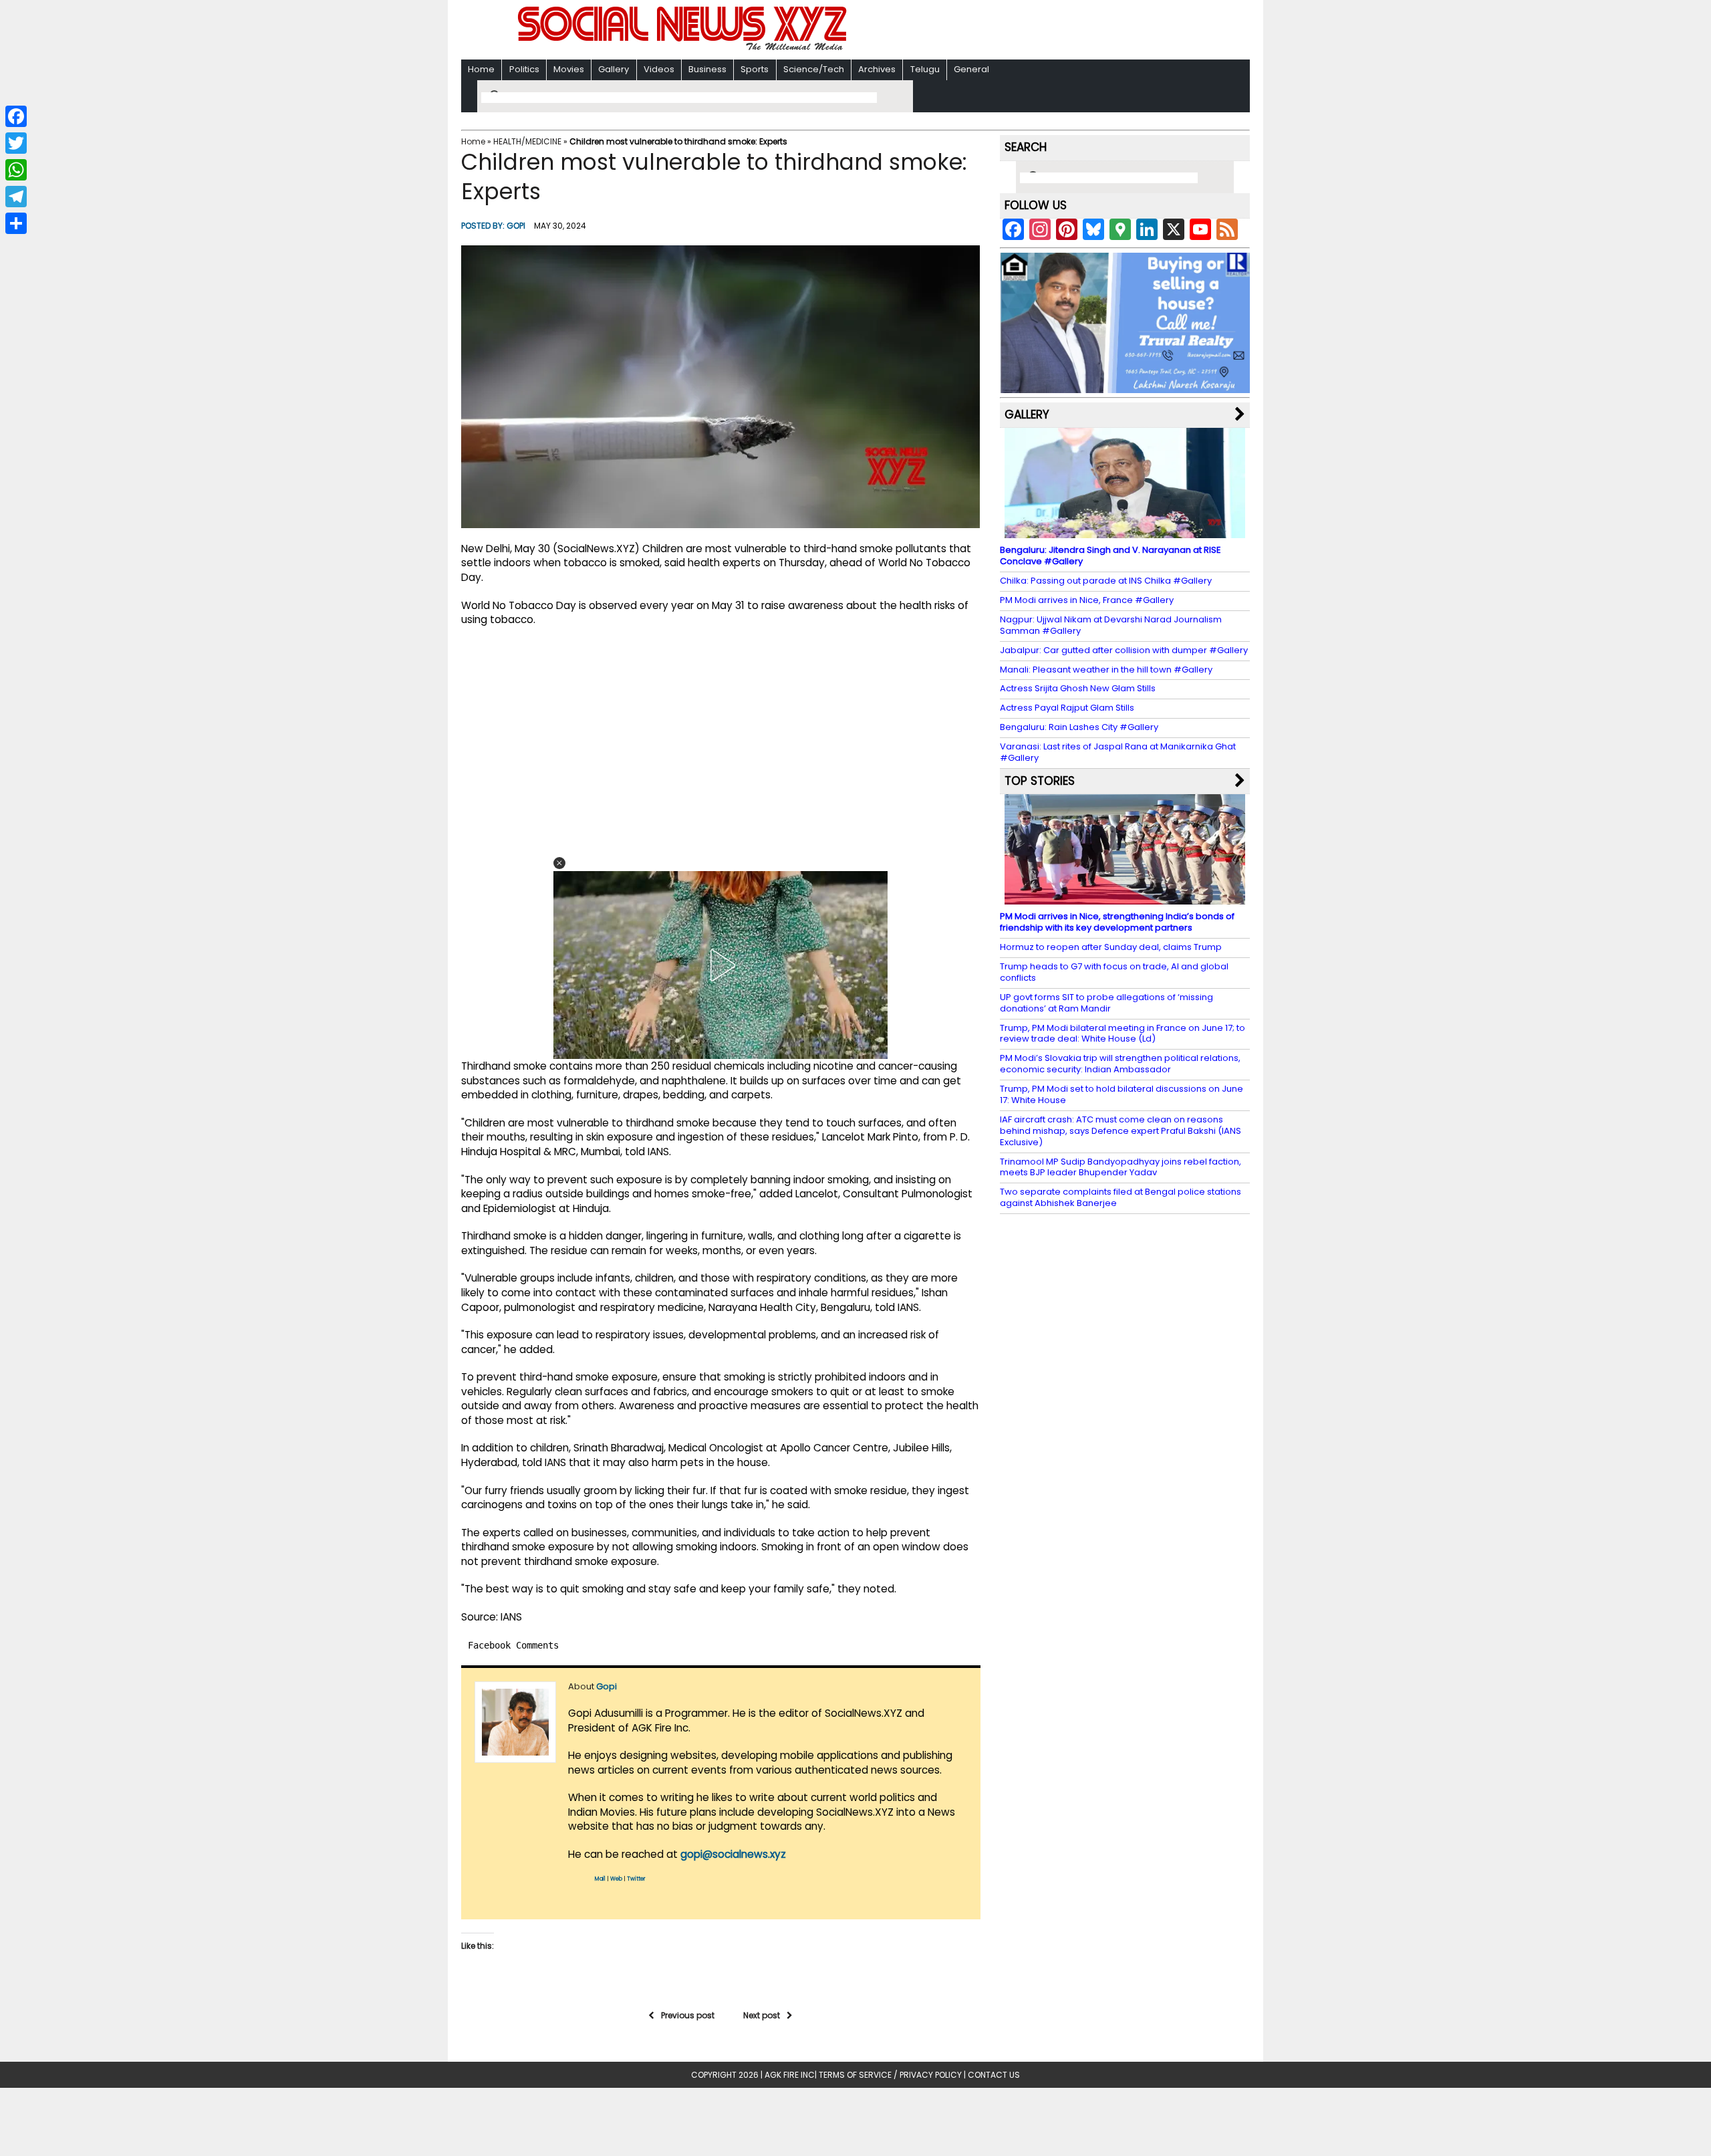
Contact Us (994, 2075)
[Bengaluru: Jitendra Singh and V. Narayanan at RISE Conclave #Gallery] (1125, 532)
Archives (877, 69)
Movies (569, 69)
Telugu (925, 69)
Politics (524, 69)
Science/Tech (814, 69)
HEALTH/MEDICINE (527, 141)
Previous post (688, 2015)
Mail (600, 1879)
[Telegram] (16, 197)
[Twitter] (16, 143)
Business (707, 69)
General (971, 69)
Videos (659, 69)
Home (481, 69)
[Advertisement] (1029, 31)
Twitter (636, 1879)
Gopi (516, 226)
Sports (755, 69)
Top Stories (1040, 781)
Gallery (614, 69)
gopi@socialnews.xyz (733, 1854)
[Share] (16, 223)
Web (616, 1879)
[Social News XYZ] (684, 48)
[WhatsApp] (16, 170)
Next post (762, 2015)
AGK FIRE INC (790, 2075)
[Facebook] (16, 116)
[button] (559, 863)
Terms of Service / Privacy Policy (890, 2075)
